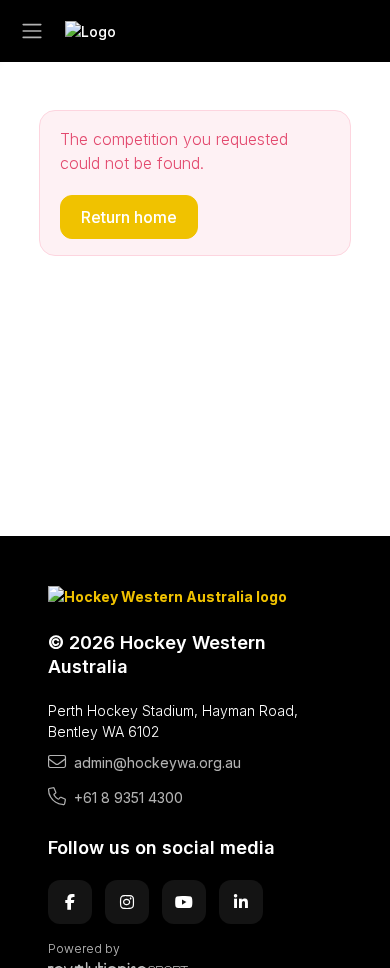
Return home (129, 217)
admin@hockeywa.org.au (157, 762)
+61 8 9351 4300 (128, 797)
